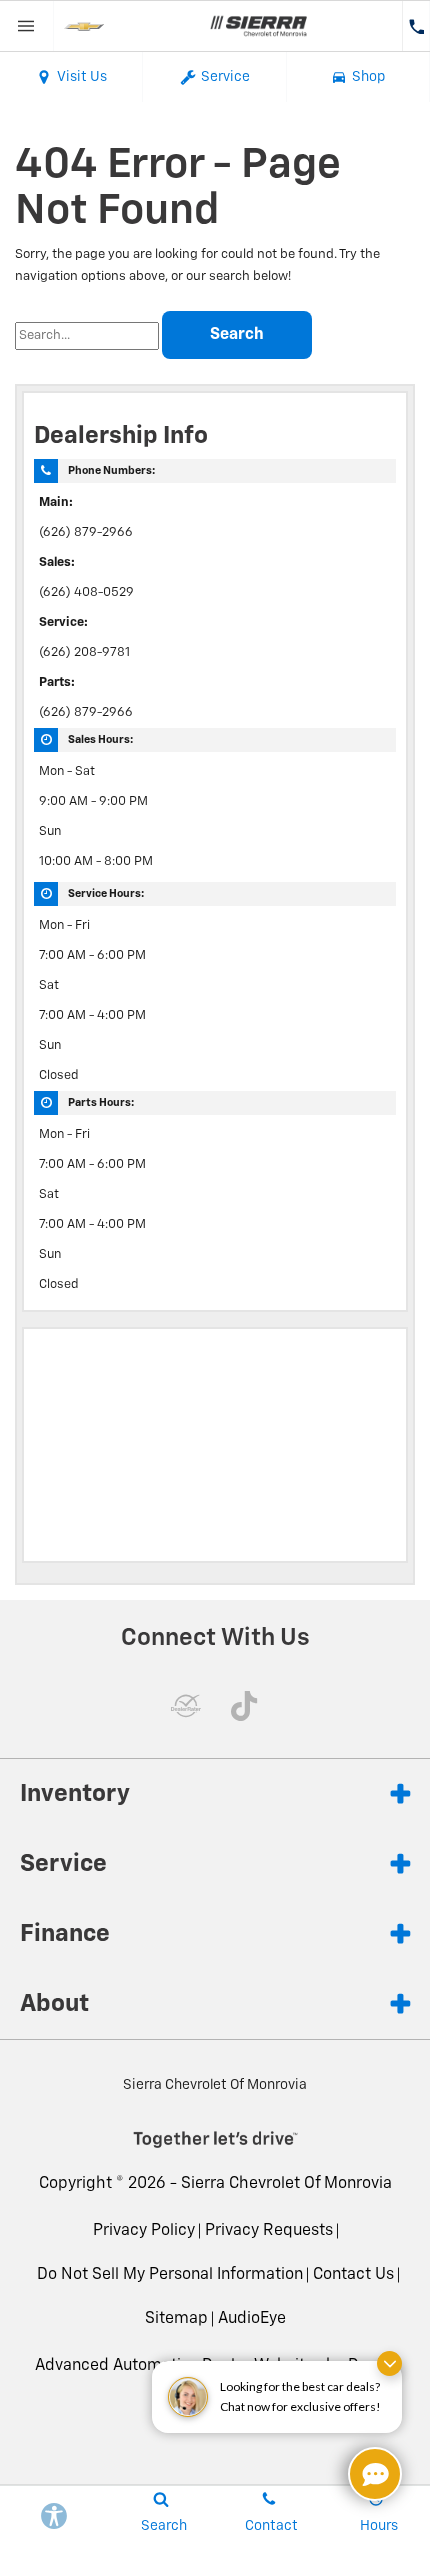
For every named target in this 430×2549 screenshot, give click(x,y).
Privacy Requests (269, 2231)
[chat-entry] (375, 2474)
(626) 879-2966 (86, 532)
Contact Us (353, 2275)
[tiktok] (244, 1706)
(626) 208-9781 (84, 652)
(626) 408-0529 (86, 592)
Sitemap (176, 2319)
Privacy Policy (144, 2231)
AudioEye (252, 2319)
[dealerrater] (186, 1706)
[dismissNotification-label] (389, 2363)
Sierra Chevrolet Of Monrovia (286, 2184)
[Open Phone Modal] (416, 26)
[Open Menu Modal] (27, 26)
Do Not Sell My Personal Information (170, 2275)
